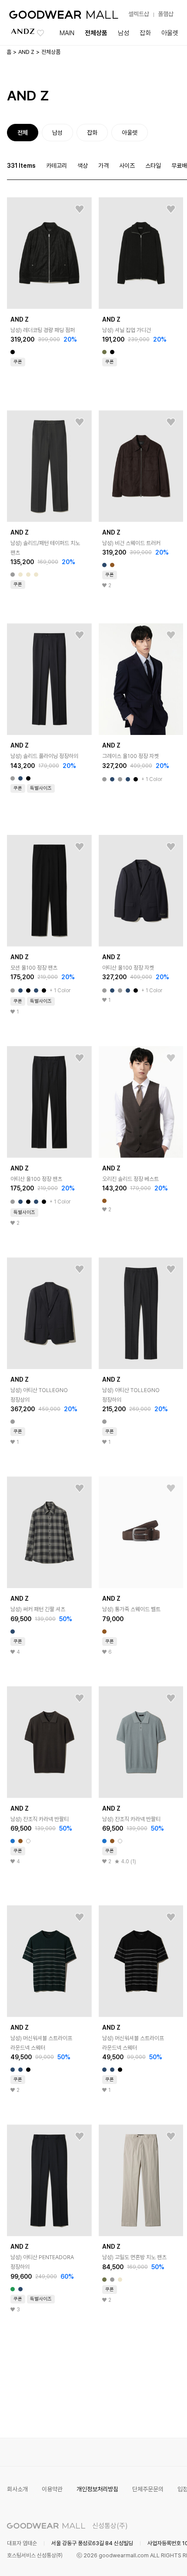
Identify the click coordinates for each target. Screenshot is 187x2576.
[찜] (80, 209)
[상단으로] (145, 2559)
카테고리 (57, 166)
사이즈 (127, 166)
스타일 (153, 166)
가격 (104, 166)
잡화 (145, 33)
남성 (124, 33)
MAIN (67, 33)
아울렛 (170, 33)
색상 (83, 166)
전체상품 (96, 33)
